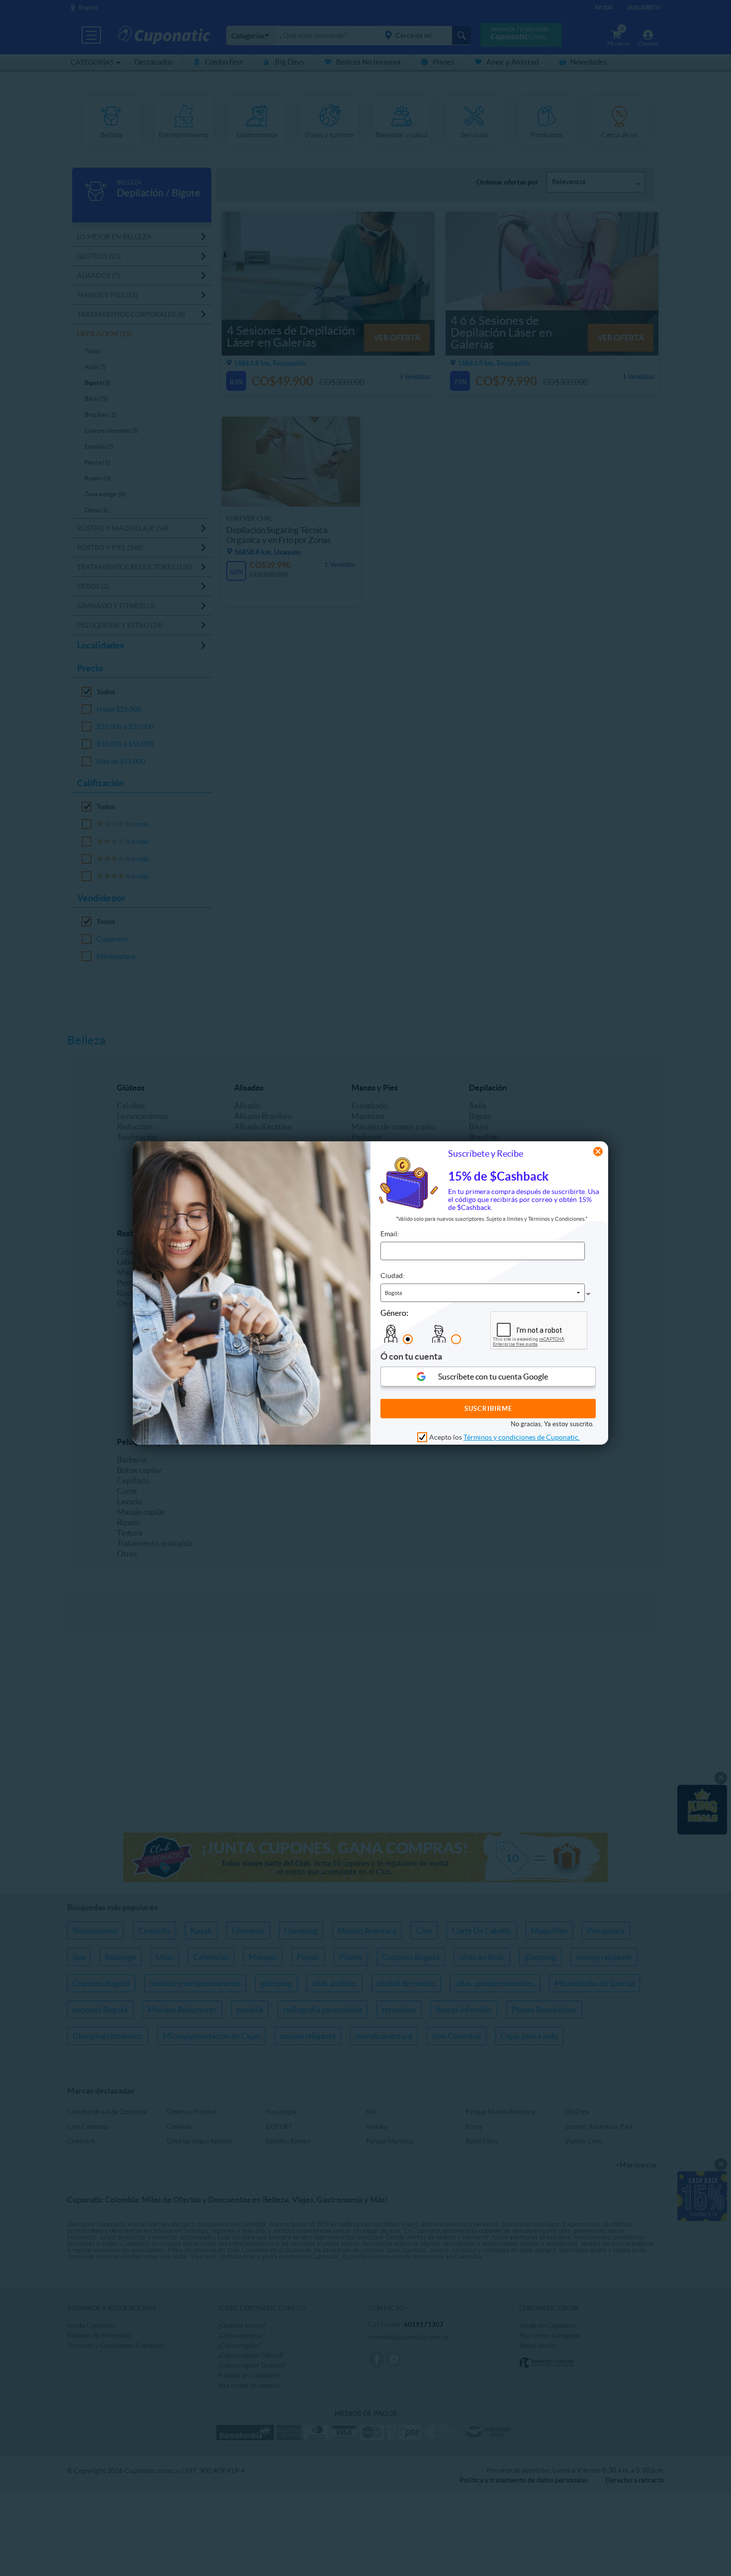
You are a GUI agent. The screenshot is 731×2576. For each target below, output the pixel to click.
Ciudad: (393, 1276)
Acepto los (504, 1438)
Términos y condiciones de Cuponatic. (522, 1438)
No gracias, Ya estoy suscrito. (552, 1425)
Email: (390, 1234)
